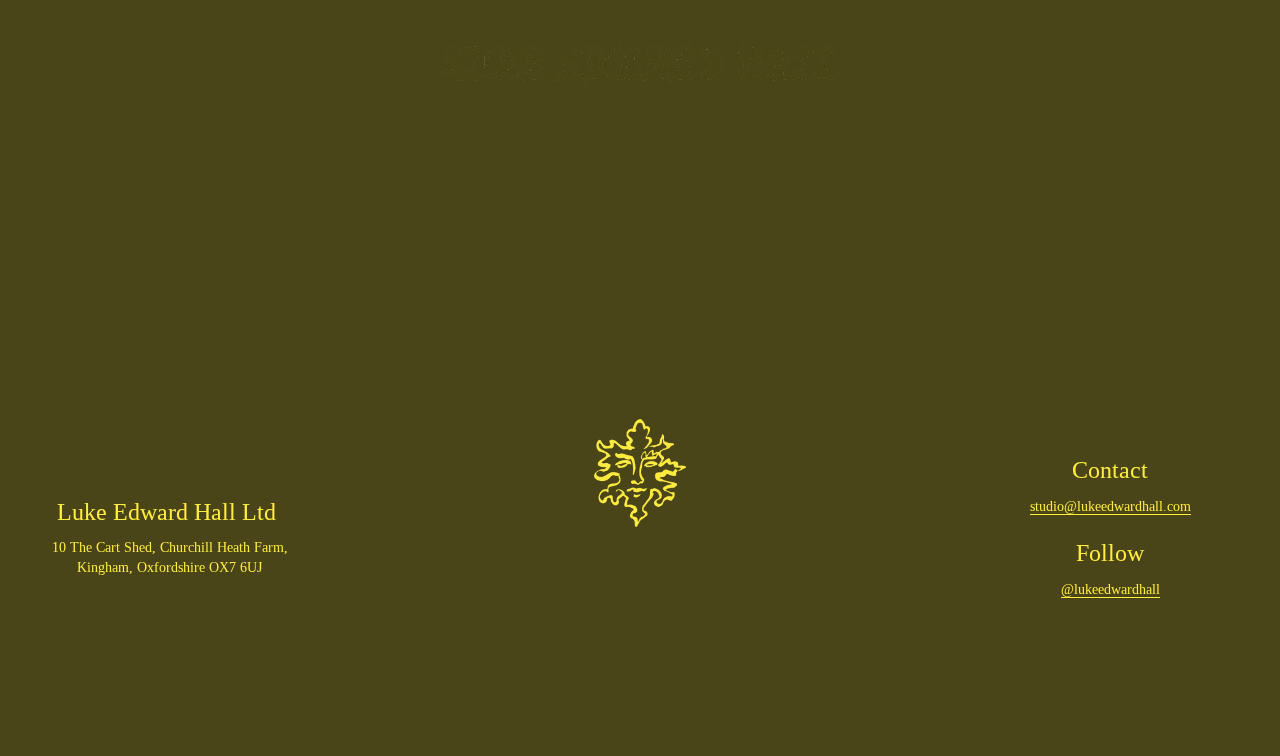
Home (70, 64)
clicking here (317, 302)
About (148, 64)
